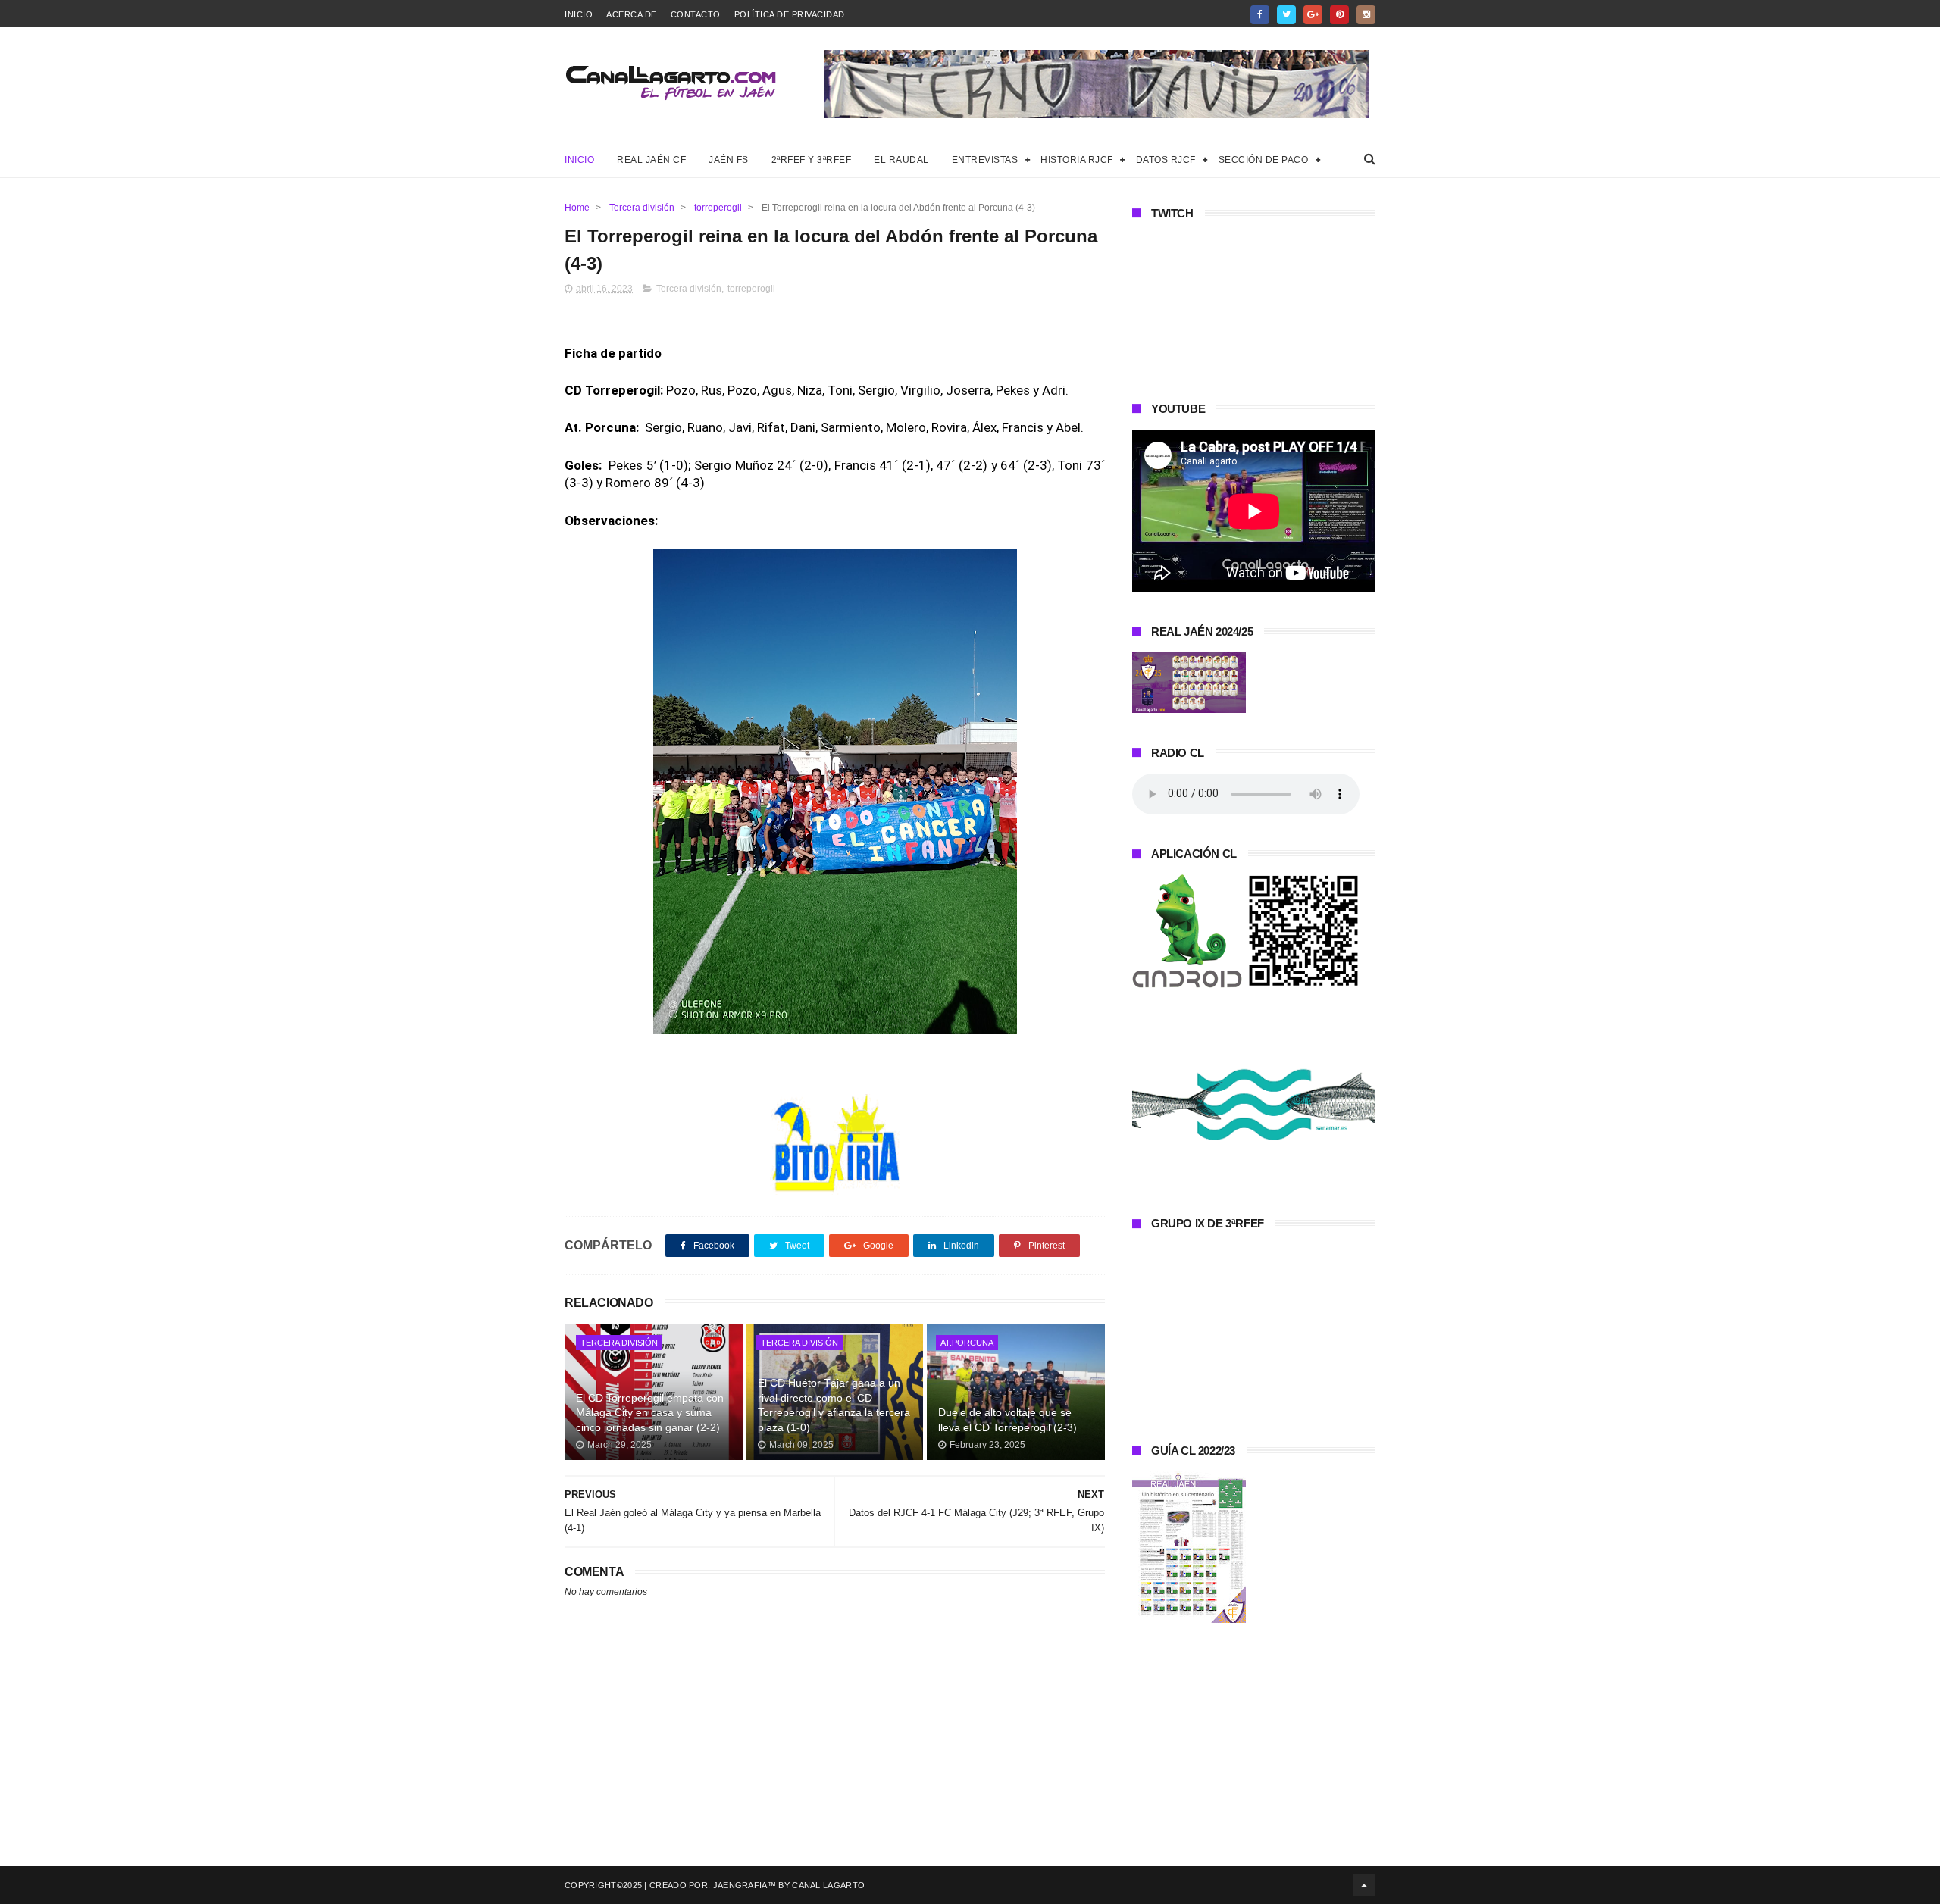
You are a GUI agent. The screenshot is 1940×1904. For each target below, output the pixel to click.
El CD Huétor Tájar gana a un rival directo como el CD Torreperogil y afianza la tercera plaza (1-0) (834, 1405)
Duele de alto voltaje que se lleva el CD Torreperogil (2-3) (1008, 1420)
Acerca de (632, 14)
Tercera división (642, 208)
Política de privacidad (790, 14)
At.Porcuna (967, 1343)
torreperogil (718, 208)
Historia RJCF (1077, 160)
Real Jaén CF (651, 160)
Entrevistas (985, 160)
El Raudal (901, 160)
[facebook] (1260, 15)
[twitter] (1286, 15)
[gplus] (1313, 15)
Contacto (696, 14)
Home (577, 208)
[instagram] (1366, 15)
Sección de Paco (1264, 160)
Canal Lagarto (828, 1885)
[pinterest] (1339, 15)
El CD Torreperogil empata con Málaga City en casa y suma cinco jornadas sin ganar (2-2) (650, 1413)
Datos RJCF (1166, 160)
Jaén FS (729, 160)
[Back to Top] (1364, 1885)
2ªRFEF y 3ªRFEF (812, 160)
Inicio (579, 14)
